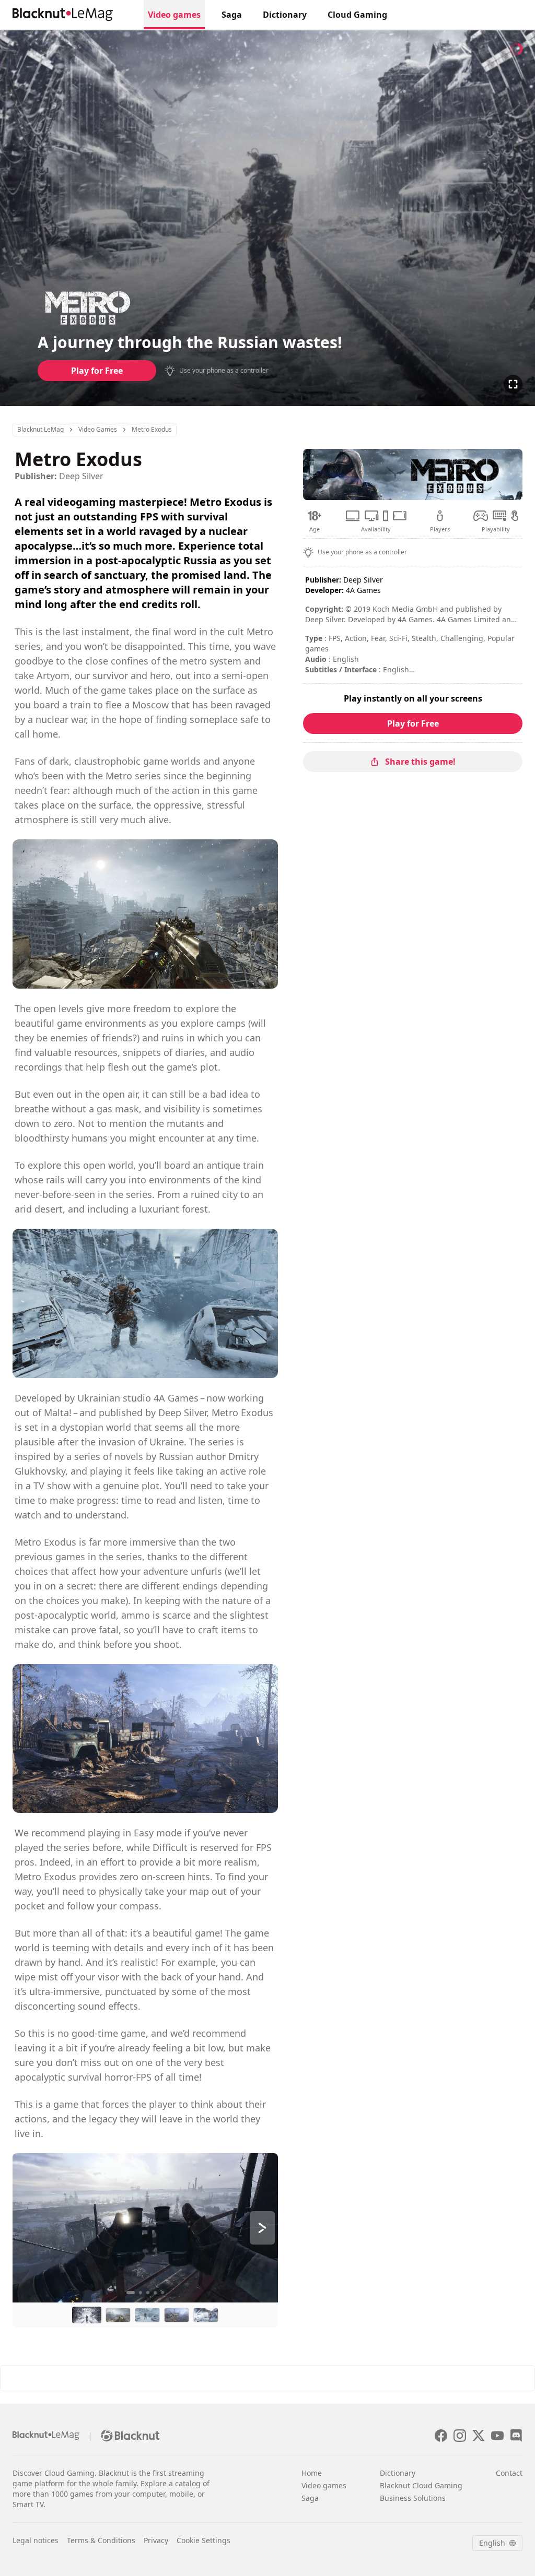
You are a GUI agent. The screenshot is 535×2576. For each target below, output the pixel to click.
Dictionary (285, 15)
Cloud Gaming (357, 15)
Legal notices (36, 2540)
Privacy (156, 2540)
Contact (509, 2473)
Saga (232, 15)
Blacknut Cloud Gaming (421, 2485)
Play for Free (97, 371)
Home (312, 2473)
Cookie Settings (203, 2540)
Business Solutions (413, 2498)
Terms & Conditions (101, 2540)
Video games (324, 2485)
